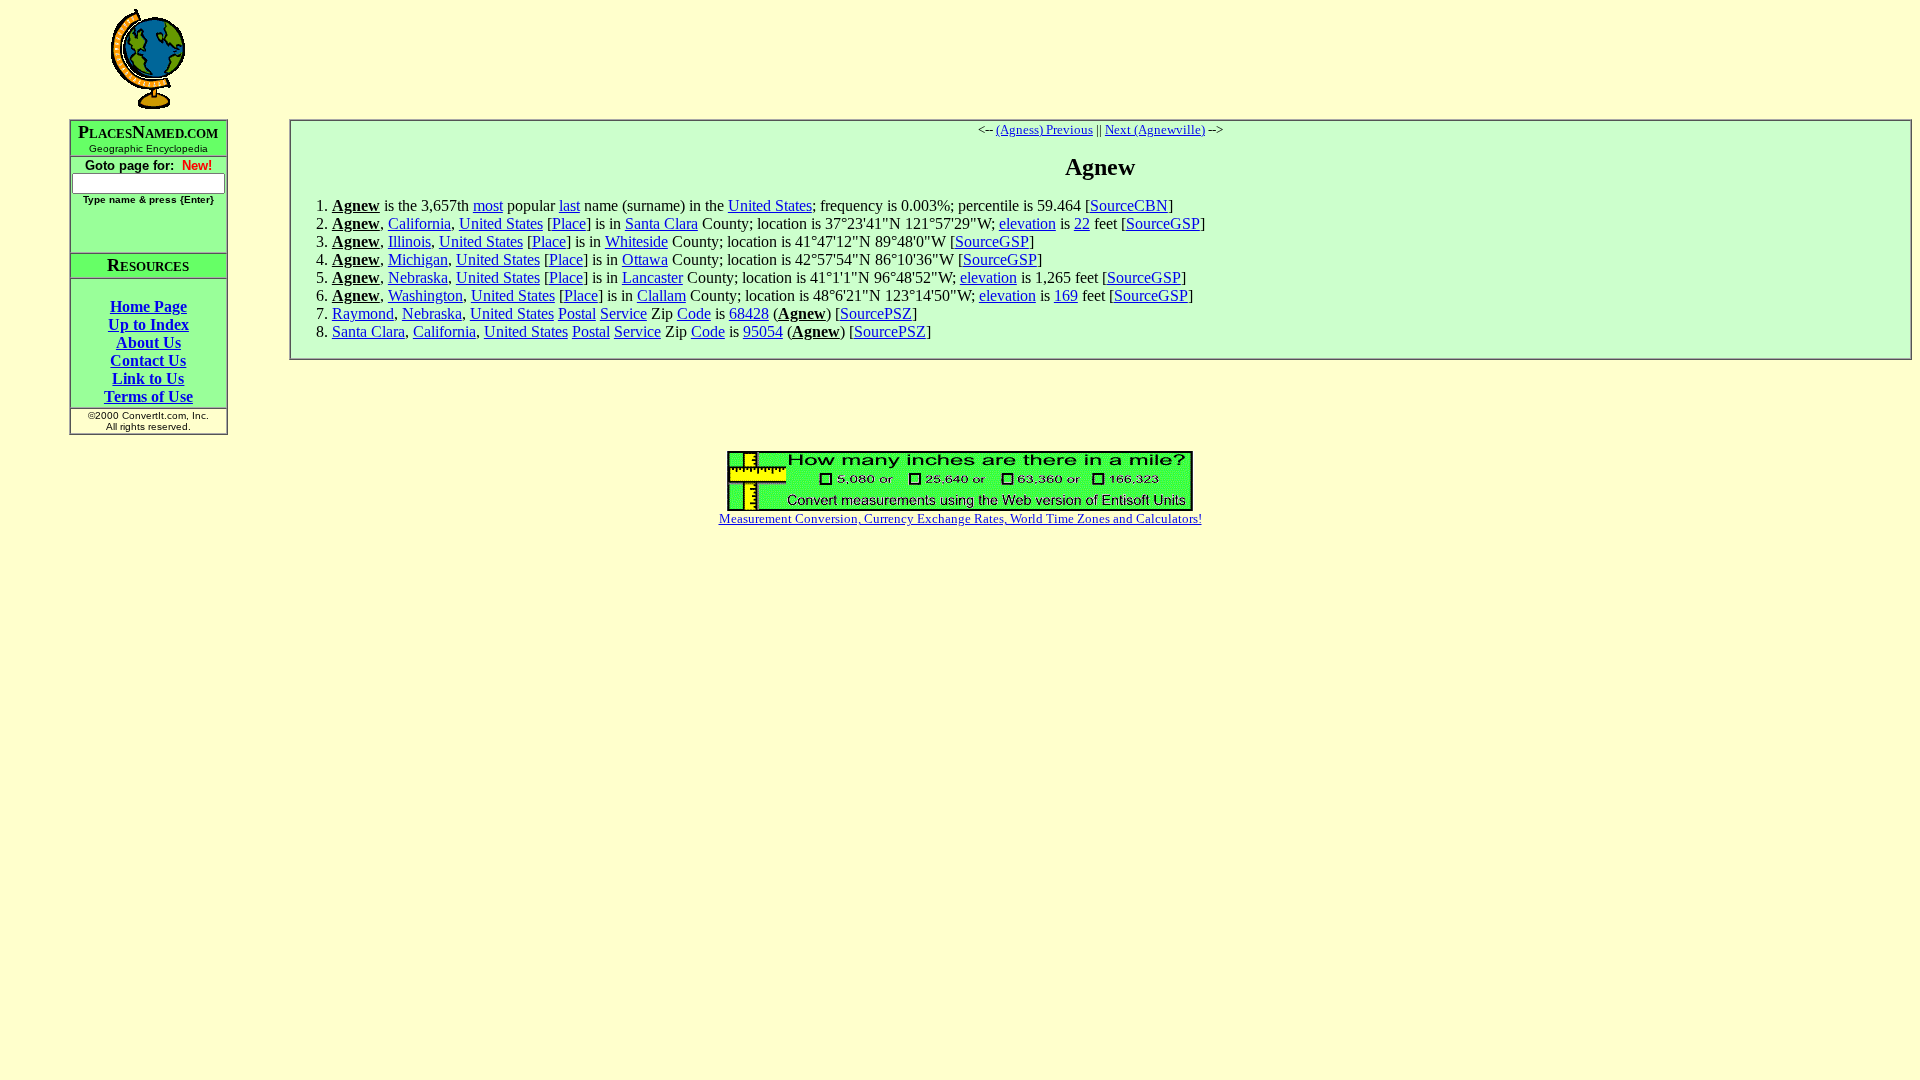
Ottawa (645, 259)
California (419, 223)
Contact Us (148, 360)
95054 (763, 331)
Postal (577, 313)
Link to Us (148, 378)
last (569, 205)
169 (1066, 295)
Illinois (409, 241)
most (488, 205)
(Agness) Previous (1044, 129)
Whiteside (636, 241)
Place (569, 223)
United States (770, 205)
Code (694, 313)
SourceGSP (1163, 223)
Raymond (363, 313)
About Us (148, 342)
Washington (425, 295)
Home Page (148, 306)
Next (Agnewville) (1155, 129)
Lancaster (652, 277)
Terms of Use (148, 396)
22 (1082, 223)
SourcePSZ (876, 313)
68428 (749, 313)
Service (623, 313)
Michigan (418, 259)
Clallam (661, 295)
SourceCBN (1129, 205)
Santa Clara (661, 223)
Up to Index (148, 324)
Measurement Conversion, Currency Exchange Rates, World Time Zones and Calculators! (960, 518)
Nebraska (418, 277)
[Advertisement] (1100, 59)
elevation (1027, 223)
